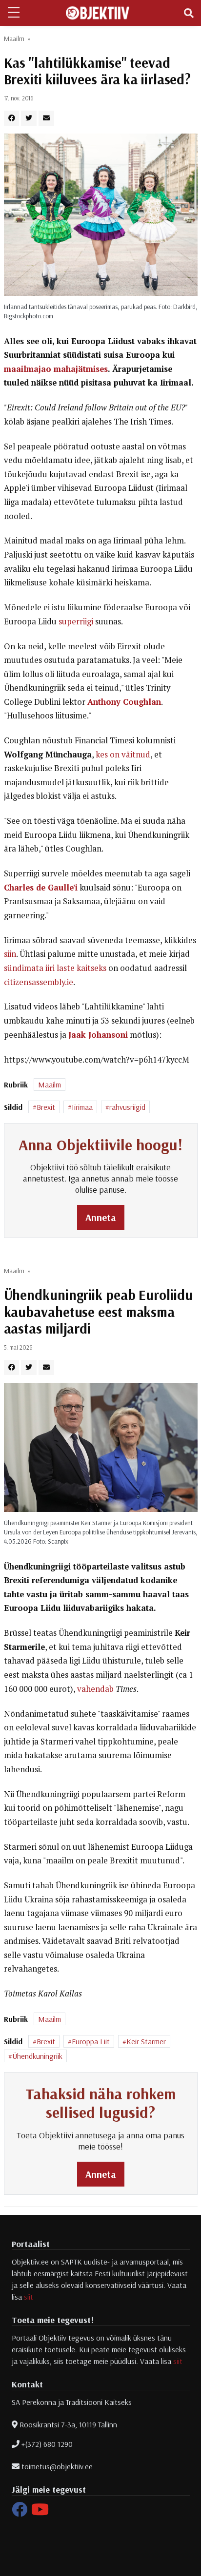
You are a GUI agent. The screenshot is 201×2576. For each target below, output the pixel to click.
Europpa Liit (91, 2041)
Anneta (101, 1217)
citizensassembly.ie (39, 982)
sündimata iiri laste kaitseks (55, 968)
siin (10, 954)
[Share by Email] (46, 118)
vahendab (95, 1689)
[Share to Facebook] (12, 118)
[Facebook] (20, 2512)
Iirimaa (82, 1107)
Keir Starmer (146, 2041)
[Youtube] (40, 2512)
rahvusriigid (127, 1107)
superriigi (76, 621)
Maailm (14, 39)
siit (29, 2297)
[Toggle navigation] (189, 13)
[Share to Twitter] (29, 118)
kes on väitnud (123, 755)
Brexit (46, 1107)
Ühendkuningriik (37, 2056)
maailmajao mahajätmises (56, 369)
